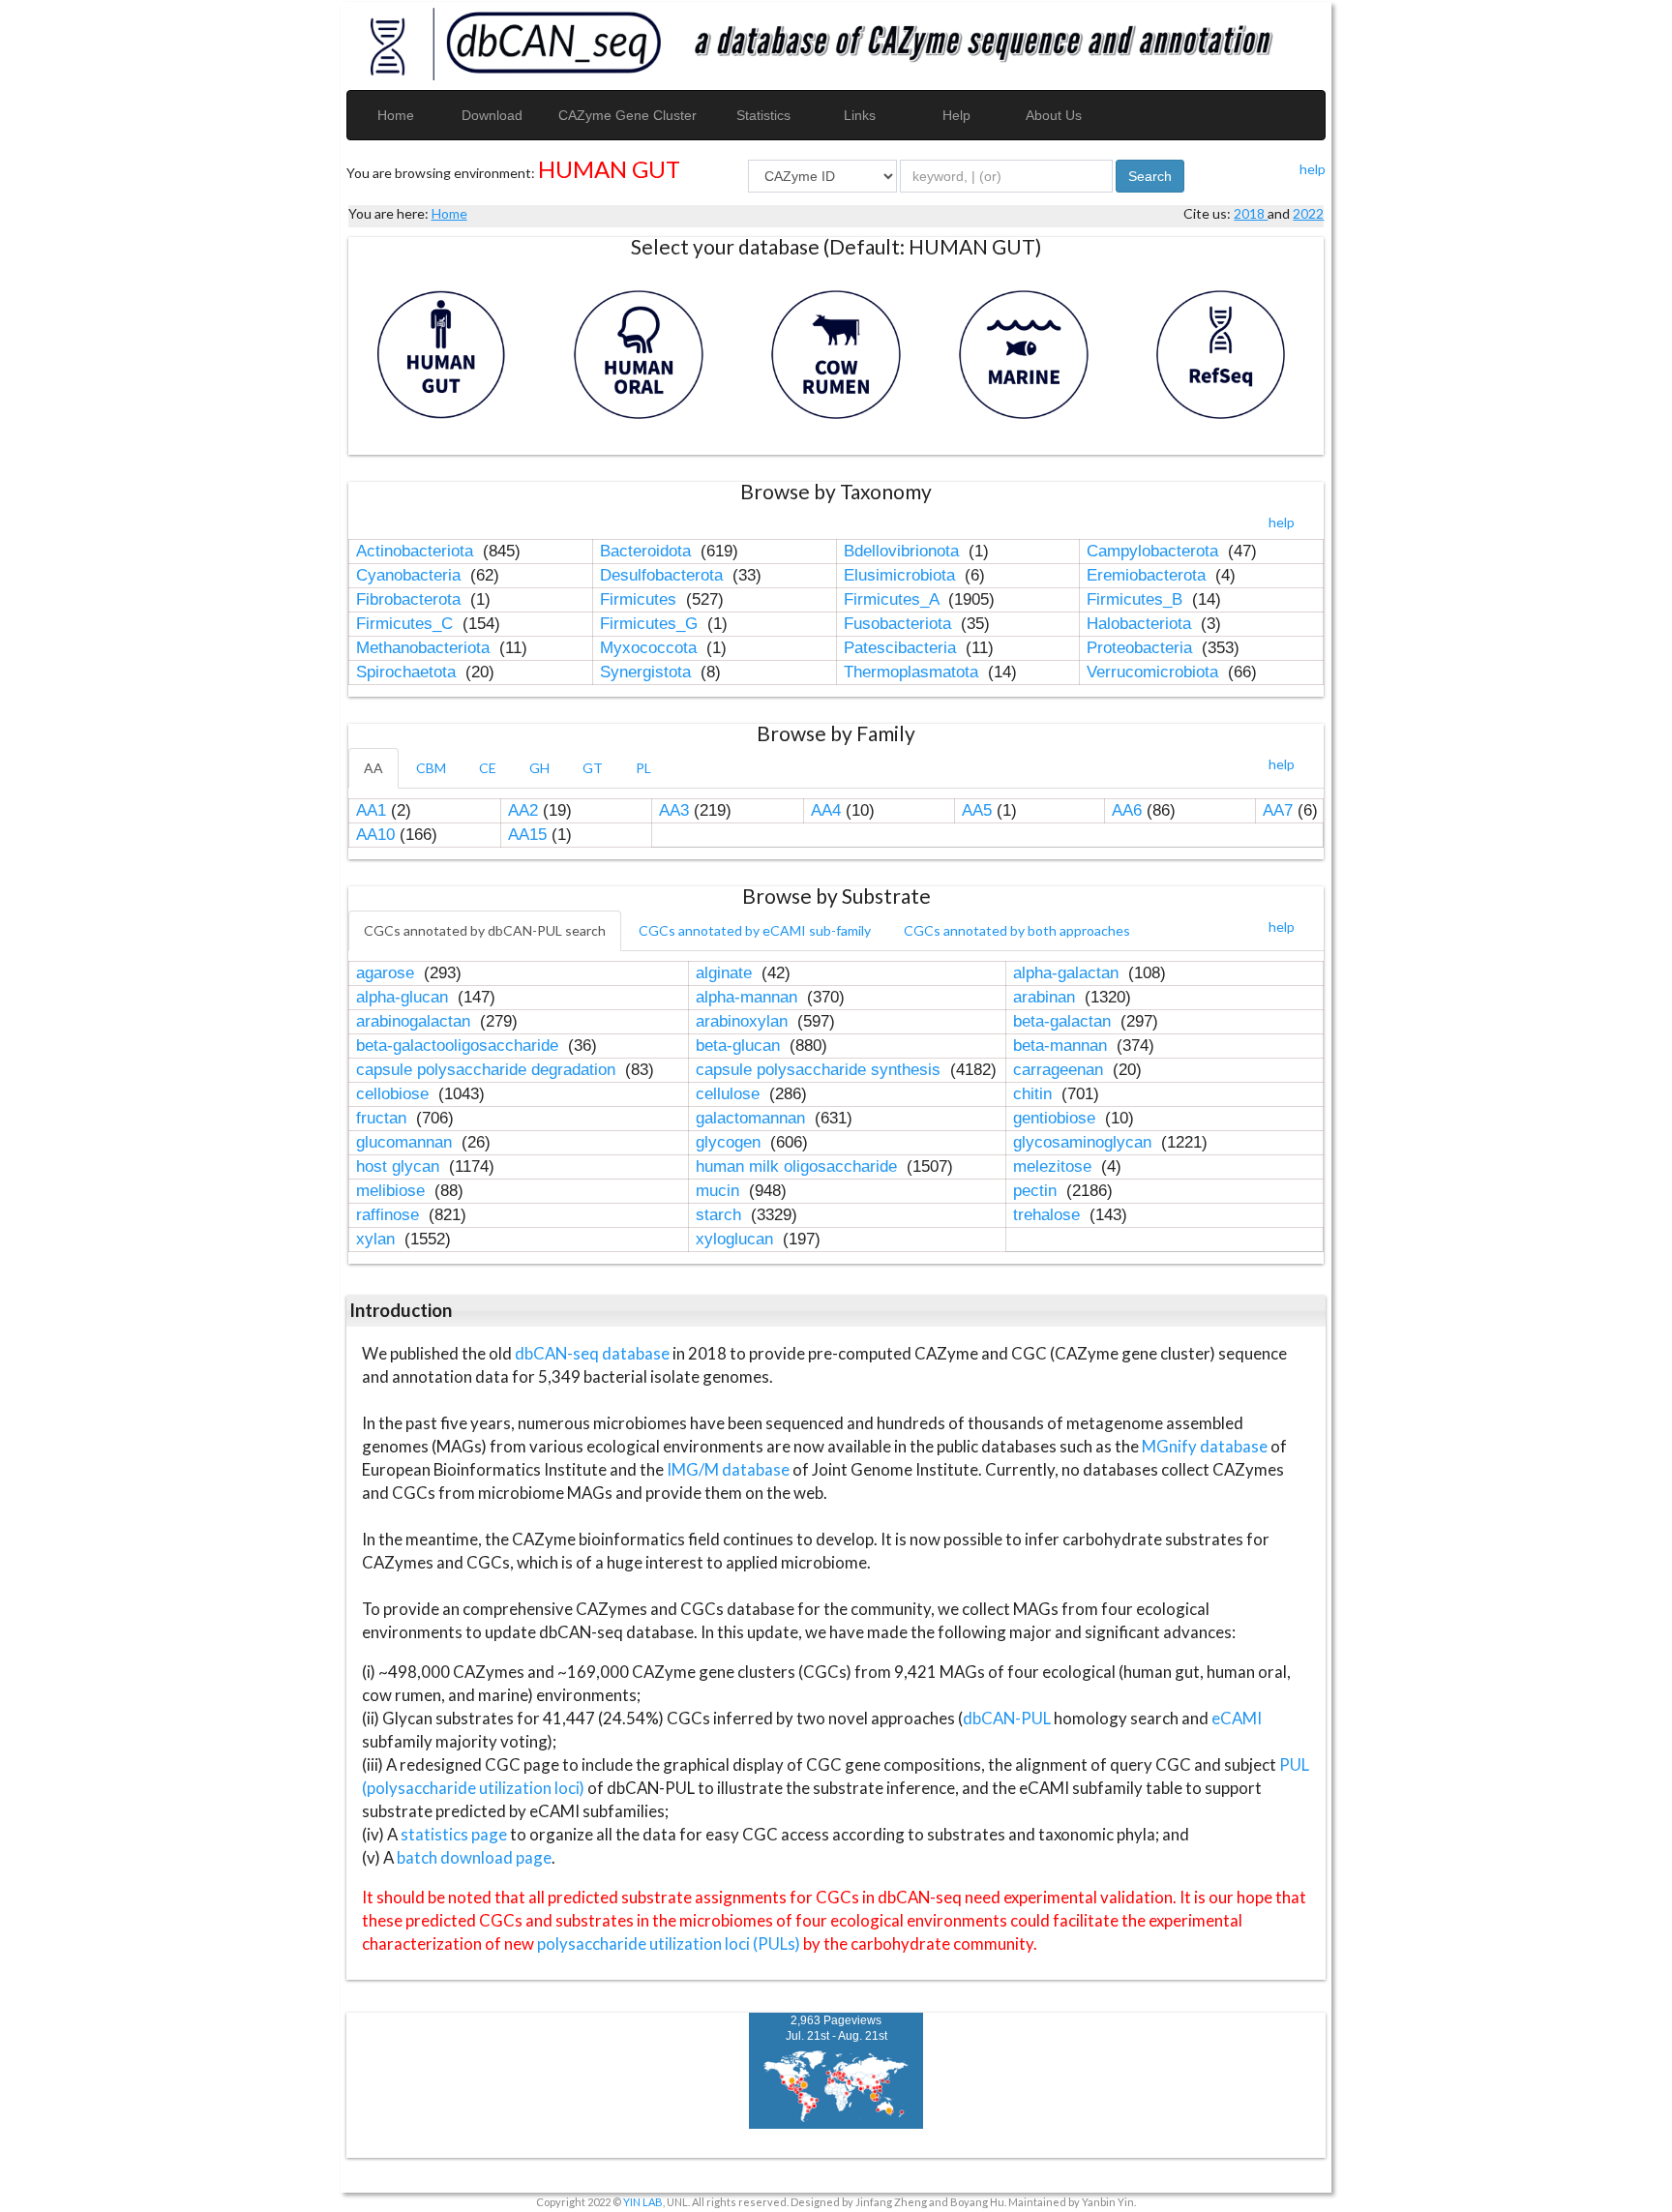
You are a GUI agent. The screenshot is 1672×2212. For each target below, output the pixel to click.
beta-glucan (740, 1046)
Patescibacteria (902, 648)
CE (488, 768)
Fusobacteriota (900, 624)
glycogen (731, 1142)
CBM (431, 768)
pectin (1037, 1191)
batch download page (474, 1857)
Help (956, 115)
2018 (1251, 213)
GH (539, 768)
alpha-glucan (404, 997)
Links (860, 115)
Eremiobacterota (1149, 575)
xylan (378, 1239)
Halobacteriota (1141, 624)
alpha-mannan (749, 997)
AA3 (674, 810)
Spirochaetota (408, 672)
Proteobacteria (1142, 648)
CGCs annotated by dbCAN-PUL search (485, 930)
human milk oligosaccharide (799, 1166)
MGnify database (1206, 1446)
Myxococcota (651, 648)
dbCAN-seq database (594, 1353)
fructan (384, 1118)
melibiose (393, 1191)
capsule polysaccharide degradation (488, 1070)
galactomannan (753, 1118)
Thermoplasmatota (913, 672)
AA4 (826, 810)
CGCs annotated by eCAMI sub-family (755, 930)
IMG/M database (730, 1469)
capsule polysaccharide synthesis (821, 1070)
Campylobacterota (1155, 551)
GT (593, 768)
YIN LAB (643, 2202)
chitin (1035, 1094)
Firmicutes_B (1137, 599)
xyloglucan (737, 1239)
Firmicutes (641, 599)
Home (396, 115)
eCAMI (1237, 1718)
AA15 (527, 835)
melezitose (1055, 1166)
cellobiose (395, 1094)
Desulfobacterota (664, 575)
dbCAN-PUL (1007, 1718)
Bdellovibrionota (904, 551)
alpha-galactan (1068, 973)
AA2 (523, 810)
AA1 (371, 810)
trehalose (1049, 1215)
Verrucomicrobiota (1155, 672)
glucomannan (406, 1142)
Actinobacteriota (417, 551)
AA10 (375, 835)
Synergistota (648, 672)
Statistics (763, 115)
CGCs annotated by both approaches (1017, 930)
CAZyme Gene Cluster (627, 115)
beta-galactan (1064, 1021)
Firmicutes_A (894, 599)
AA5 (977, 810)
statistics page (454, 1834)
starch (721, 1215)
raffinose (390, 1215)
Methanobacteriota (425, 648)
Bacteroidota (648, 551)
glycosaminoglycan (1085, 1142)
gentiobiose (1057, 1118)
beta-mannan (1062, 1046)
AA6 (1127, 810)
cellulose (730, 1094)
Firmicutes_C (407, 624)
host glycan (400, 1166)
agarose (388, 973)
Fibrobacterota (411, 599)
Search (1150, 176)
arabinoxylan (744, 1021)
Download (492, 115)
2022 (1308, 213)
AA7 (1278, 810)
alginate (726, 973)
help (1313, 169)
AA (373, 768)
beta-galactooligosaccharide (460, 1046)
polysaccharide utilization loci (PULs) (669, 1943)
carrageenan (1060, 1070)
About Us (1054, 115)
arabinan (1046, 997)
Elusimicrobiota (902, 575)
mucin (720, 1191)
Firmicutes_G (651, 624)
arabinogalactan (416, 1021)
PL (643, 768)
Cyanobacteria (411, 575)
